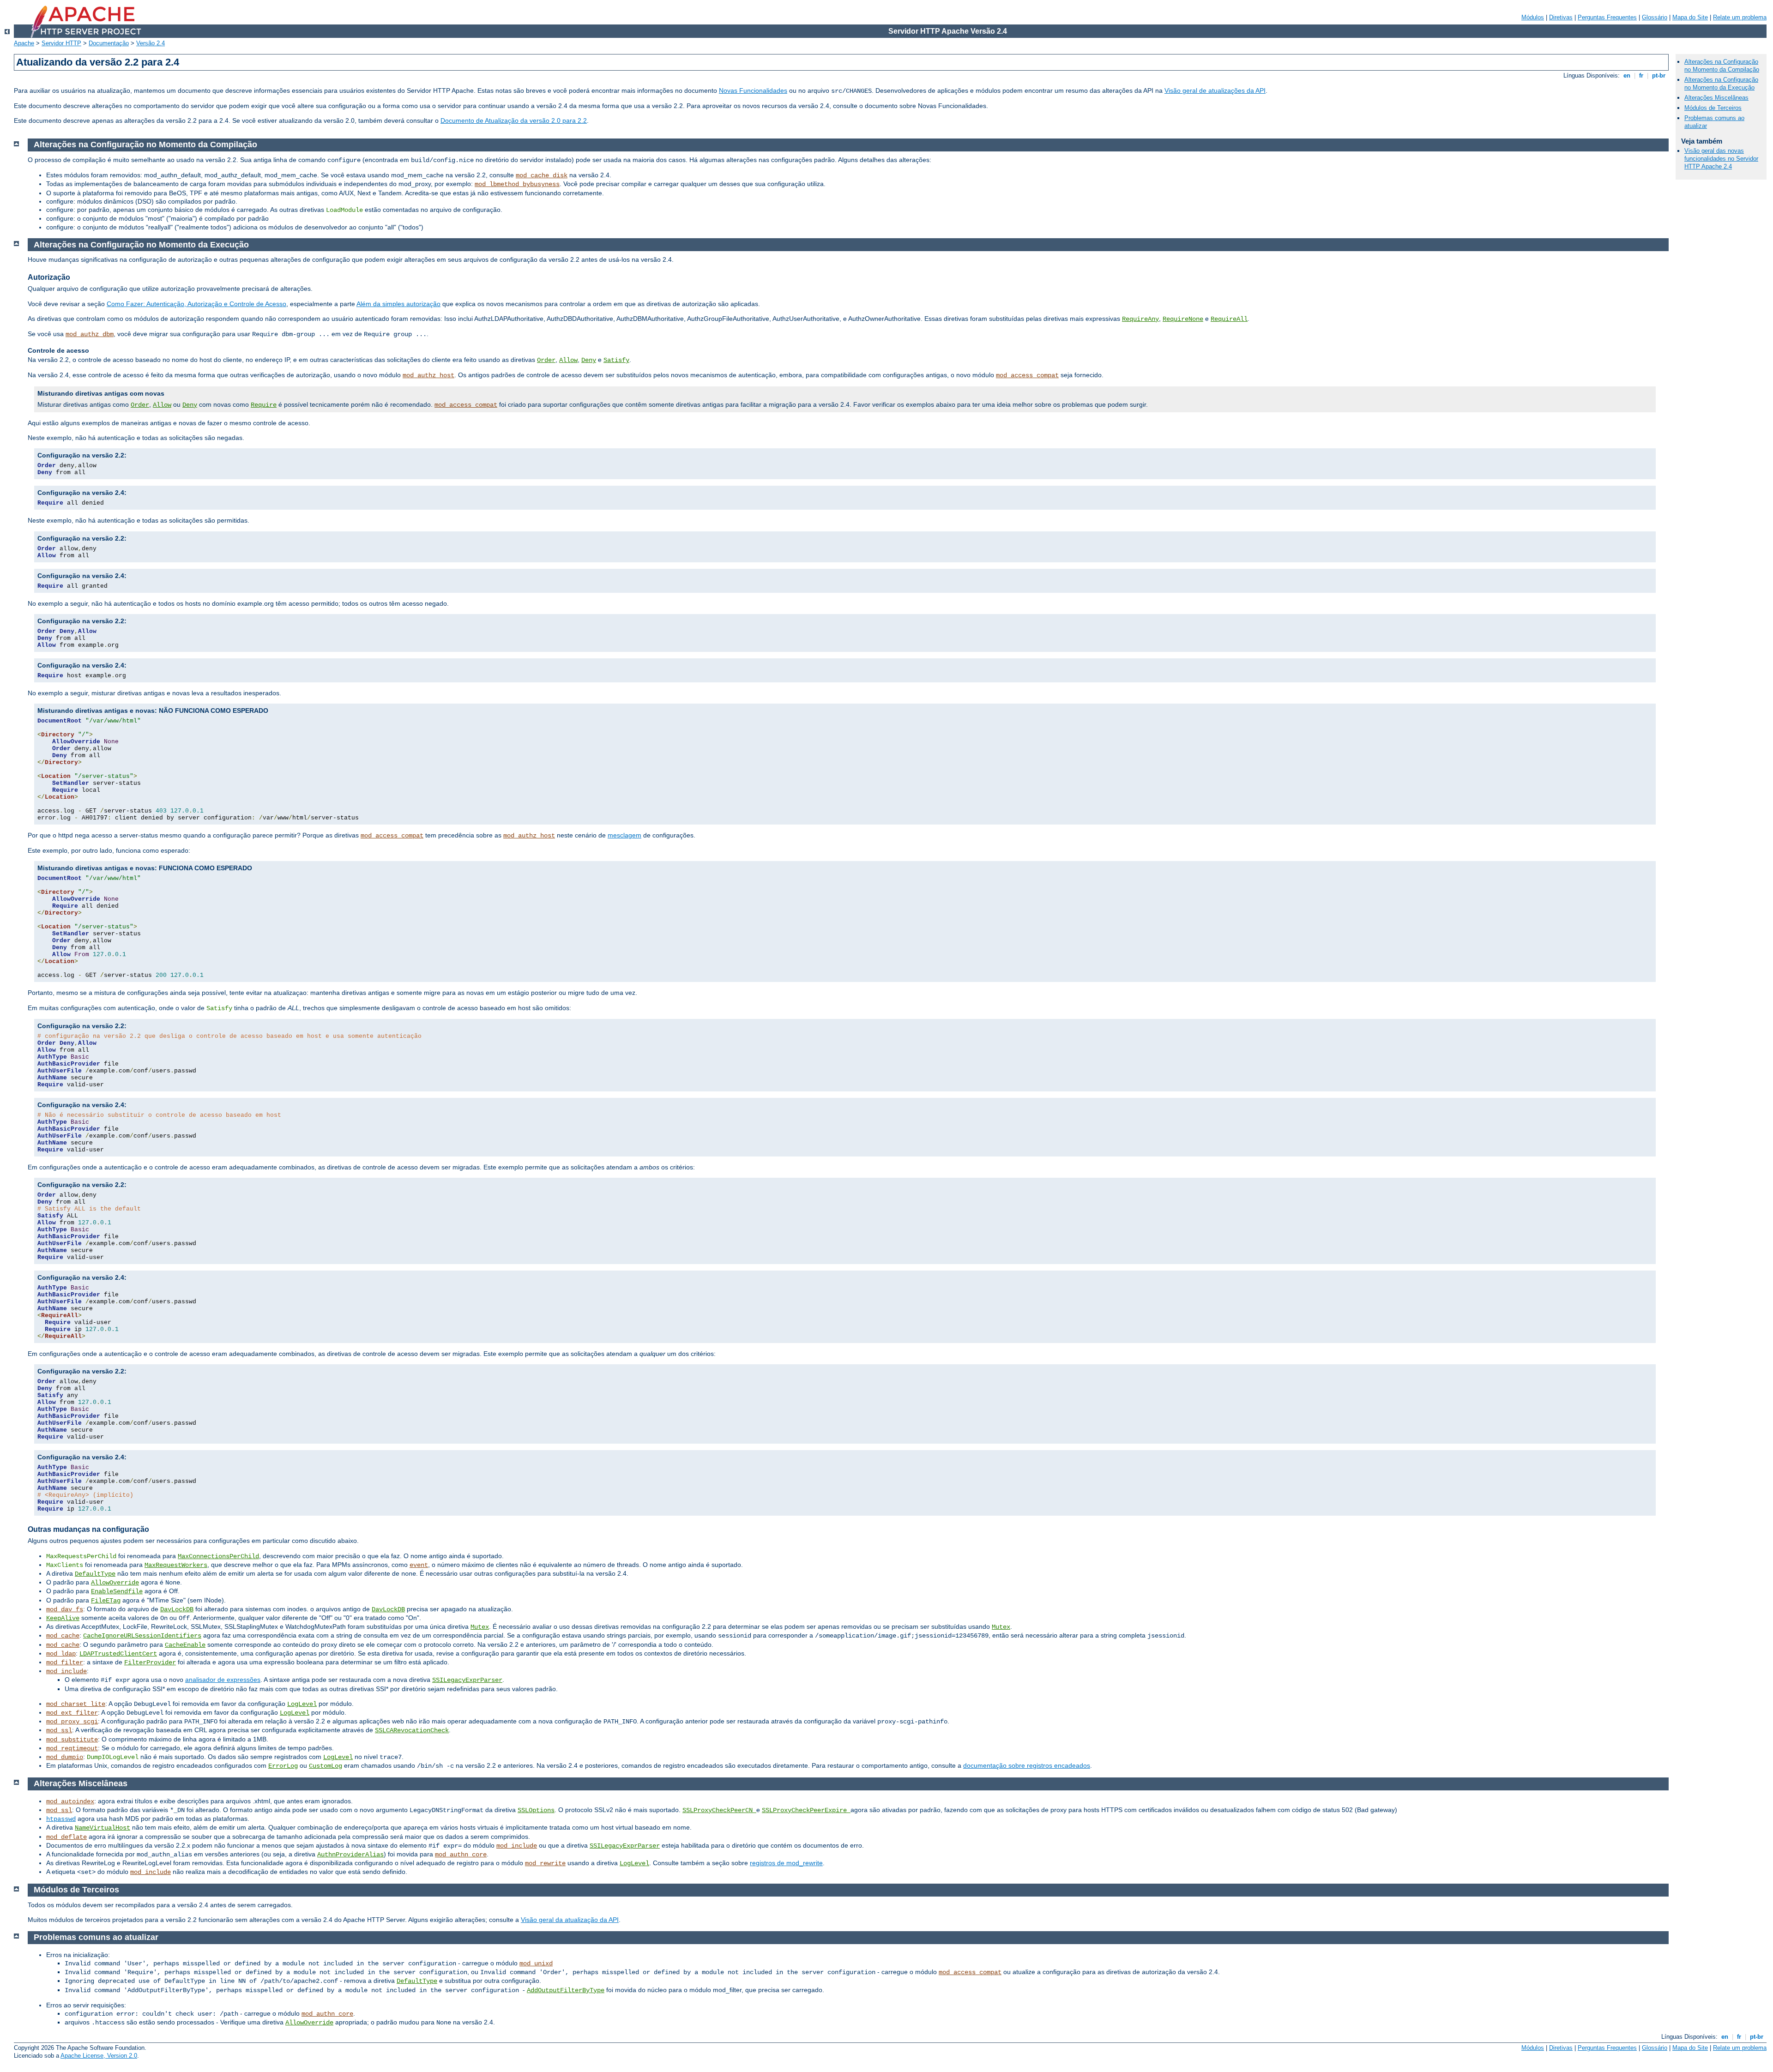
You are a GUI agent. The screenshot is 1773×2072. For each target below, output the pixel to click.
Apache (24, 43)
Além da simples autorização (398, 304)
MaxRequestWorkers (176, 1565)
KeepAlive (63, 1618)
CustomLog (326, 1766)
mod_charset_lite (76, 1704)
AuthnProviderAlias (350, 1855)
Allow (568, 360)
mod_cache (63, 1636)
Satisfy (616, 360)
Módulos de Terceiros (1713, 108)
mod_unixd (536, 1964)
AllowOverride (115, 1583)
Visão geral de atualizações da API (1215, 90)
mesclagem (624, 835)
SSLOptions (536, 1810)
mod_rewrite (545, 1863)
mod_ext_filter (72, 1713)
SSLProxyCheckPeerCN (719, 1810)
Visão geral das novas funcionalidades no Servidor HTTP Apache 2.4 (1721, 159)
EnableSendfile (117, 1591)
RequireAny (1140, 319)
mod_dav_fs (65, 1609)
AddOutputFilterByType (566, 1990)
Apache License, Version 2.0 (99, 2056)
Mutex (480, 1627)
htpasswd (61, 1819)
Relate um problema (1740, 17)
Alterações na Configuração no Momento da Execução (1721, 84)
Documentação (109, 43)
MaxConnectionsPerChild (218, 1556)
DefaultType (95, 1574)
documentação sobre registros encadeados (1027, 1765)
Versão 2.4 (151, 43)
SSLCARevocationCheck (412, 1730)
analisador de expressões (223, 1680)
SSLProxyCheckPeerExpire (806, 1810)
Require (264, 405)
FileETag (106, 1601)
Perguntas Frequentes (1607, 17)
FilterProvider (150, 1662)
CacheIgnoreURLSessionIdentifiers (142, 1636)
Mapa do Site (1690, 17)
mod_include (66, 1671)
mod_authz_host (428, 375)
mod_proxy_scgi (72, 1722)
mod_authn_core (461, 1855)
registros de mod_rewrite (786, 1863)
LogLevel (302, 1704)
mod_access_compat (1027, 375)
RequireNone (1183, 319)
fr (1641, 75)
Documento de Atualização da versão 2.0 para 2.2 (514, 120)
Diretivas (1561, 17)
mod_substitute (72, 1740)
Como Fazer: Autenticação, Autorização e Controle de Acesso (196, 304)
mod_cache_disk (542, 175)
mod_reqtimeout (72, 1748)
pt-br (1659, 75)
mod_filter (65, 1662)
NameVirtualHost (103, 1828)
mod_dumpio (65, 1757)
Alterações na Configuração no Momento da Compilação (1722, 66)
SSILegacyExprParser (467, 1680)
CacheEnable (185, 1645)
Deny (589, 360)
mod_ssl (59, 1730)
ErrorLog (283, 1766)
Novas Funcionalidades (753, 90)
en (1627, 75)
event (419, 1565)
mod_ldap (61, 1654)
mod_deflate (66, 1837)
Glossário (1655, 17)
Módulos (1533, 17)
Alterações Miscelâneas (1716, 98)
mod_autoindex (70, 1801)
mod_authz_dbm (90, 334)
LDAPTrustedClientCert (118, 1654)
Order (546, 360)
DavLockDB (177, 1609)
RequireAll (1229, 319)
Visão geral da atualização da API (570, 1920)
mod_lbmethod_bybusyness (517, 184)
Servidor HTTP (61, 43)
